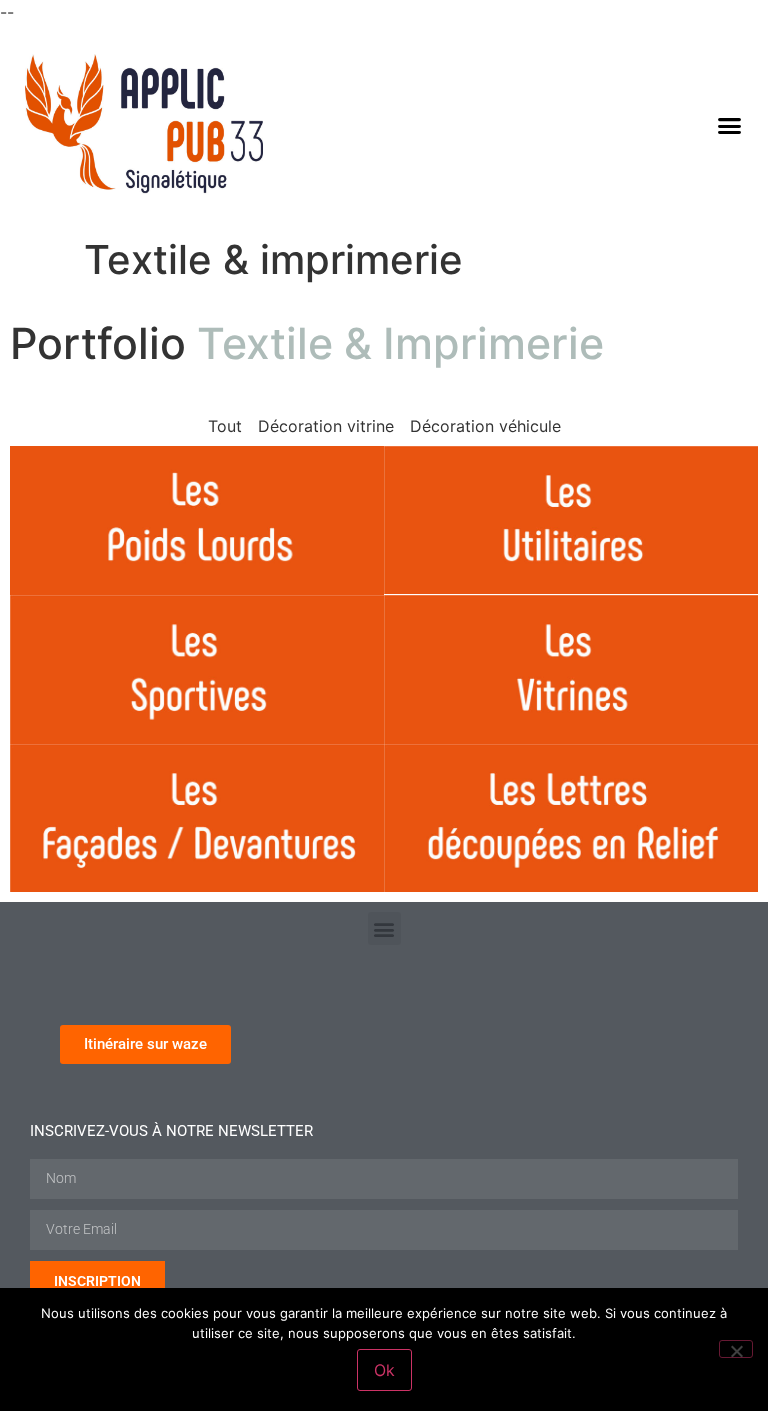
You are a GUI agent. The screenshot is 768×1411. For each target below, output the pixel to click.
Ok (384, 1370)
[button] (729, 126)
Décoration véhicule (485, 426)
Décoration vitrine (326, 426)
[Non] (736, 1349)
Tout (225, 426)
